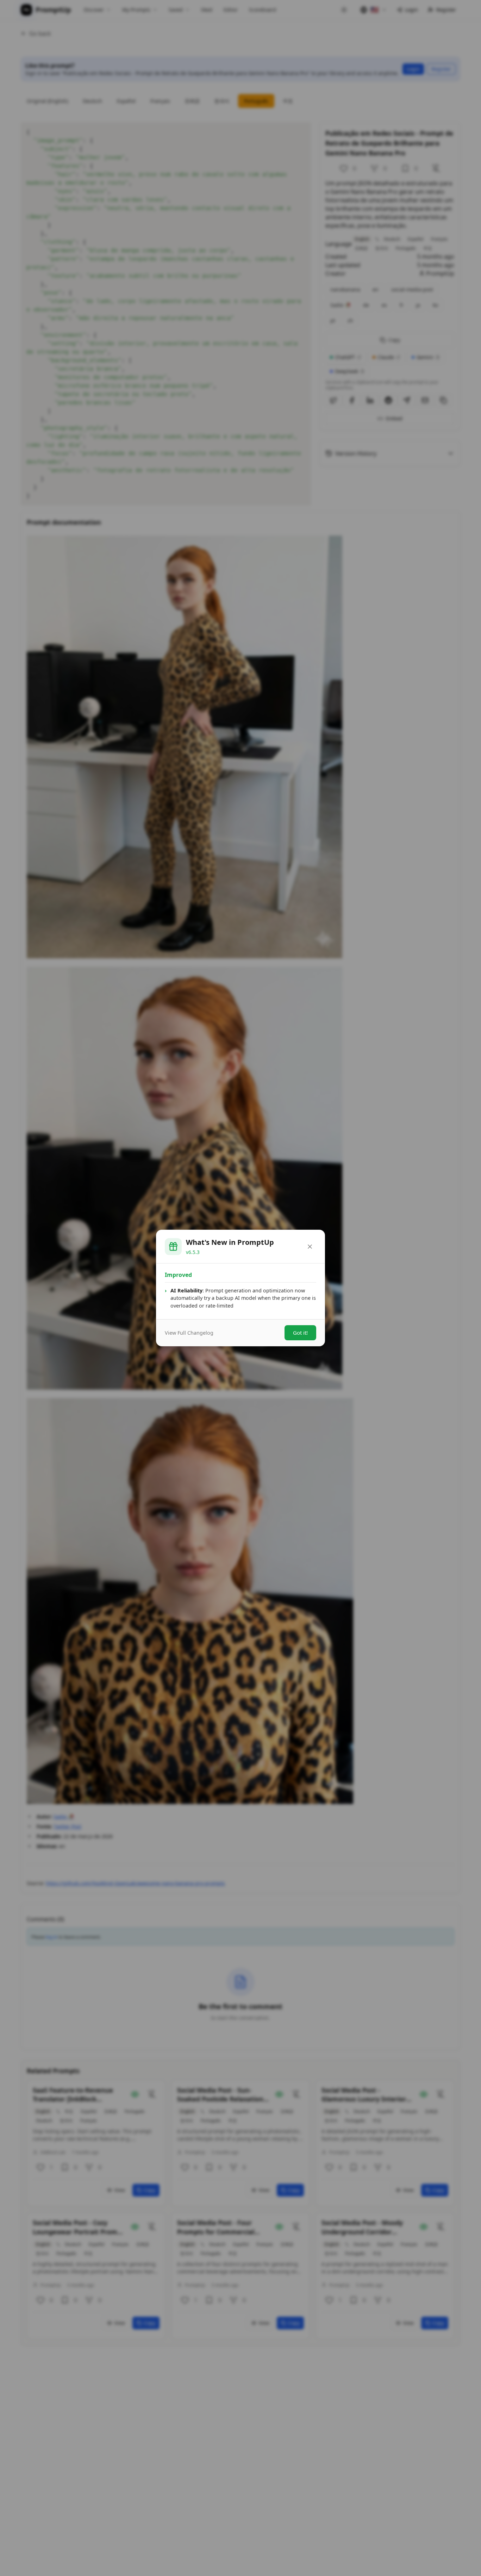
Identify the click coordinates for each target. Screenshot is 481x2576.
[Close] (310, 1247)
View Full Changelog (189, 1333)
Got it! (300, 1333)
